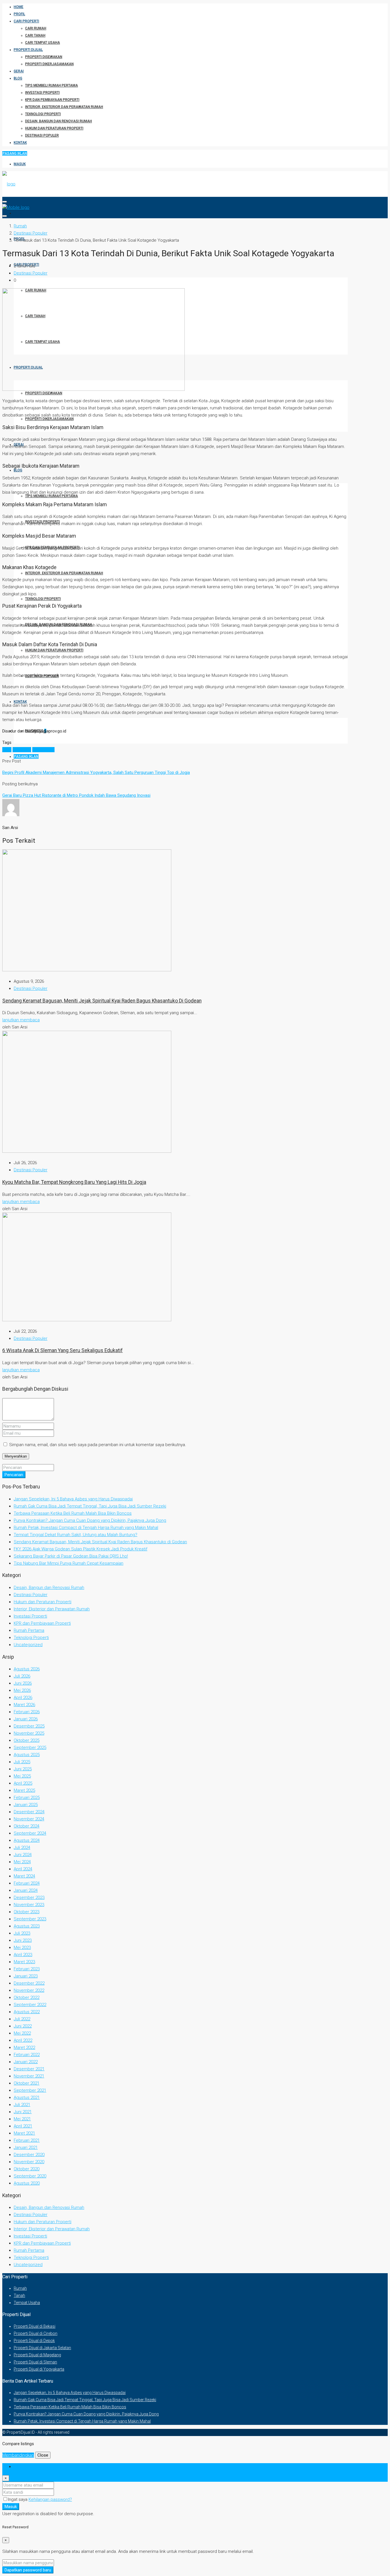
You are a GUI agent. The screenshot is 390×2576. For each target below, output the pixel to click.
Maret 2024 (24, 1876)
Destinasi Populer (42, 135)
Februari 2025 (27, 1798)
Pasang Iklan (15, 153)
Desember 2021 (29, 2069)
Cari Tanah (35, 35)
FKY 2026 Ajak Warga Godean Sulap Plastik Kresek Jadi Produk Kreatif (81, 1549)
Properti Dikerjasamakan (49, 64)
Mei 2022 (22, 2033)
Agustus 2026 (27, 1669)
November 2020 (29, 2162)
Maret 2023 (24, 1962)
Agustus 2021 (27, 2097)
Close (43, 2455)
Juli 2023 (22, 1933)
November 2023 (29, 1905)
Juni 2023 (23, 1940)
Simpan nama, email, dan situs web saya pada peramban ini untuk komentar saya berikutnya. (98, 1445)
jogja (7, 750)
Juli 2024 (22, 1848)
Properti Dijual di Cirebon (36, 2333)
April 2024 (23, 1869)
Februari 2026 (27, 1712)
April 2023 (23, 1955)
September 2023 (30, 1919)
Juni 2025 (23, 1769)
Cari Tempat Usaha (43, 43)
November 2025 (29, 1733)
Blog (18, 78)
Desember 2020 (29, 2155)
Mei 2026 (22, 1690)
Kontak (20, 143)
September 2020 (30, 2176)
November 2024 (29, 1819)
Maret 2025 (24, 1790)
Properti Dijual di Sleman (35, 2362)
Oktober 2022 (27, 1997)
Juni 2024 (23, 1855)
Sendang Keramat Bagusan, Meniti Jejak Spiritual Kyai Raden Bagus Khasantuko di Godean (102, 1001)
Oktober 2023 (27, 1912)
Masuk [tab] (20, 2467)
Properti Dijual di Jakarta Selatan (42, 2348)
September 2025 (30, 1748)
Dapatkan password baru (28, 2570)
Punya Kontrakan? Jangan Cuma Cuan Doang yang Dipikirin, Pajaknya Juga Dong (90, 1520)
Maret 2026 (24, 1705)
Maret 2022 (24, 2047)
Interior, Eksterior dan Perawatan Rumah (64, 107)
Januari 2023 (26, 1976)
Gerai (19, 71)
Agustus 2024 (27, 1840)
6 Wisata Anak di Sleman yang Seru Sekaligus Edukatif (63, 1350)
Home (19, 7)
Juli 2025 (22, 1762)
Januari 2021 (26, 2147)
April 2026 (23, 1698)
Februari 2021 (27, 2140)
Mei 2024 (22, 1862)
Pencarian (14, 1475)
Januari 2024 (26, 1890)
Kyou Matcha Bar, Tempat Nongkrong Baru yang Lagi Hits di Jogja (74, 1182)
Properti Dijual (28, 50)
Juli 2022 (22, 2019)
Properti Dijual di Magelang (37, 2355)
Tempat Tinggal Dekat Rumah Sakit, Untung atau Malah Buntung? (76, 1535)
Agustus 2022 (27, 2012)
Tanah (19, 2295)
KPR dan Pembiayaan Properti (52, 100)
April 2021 (23, 2126)
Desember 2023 (29, 1898)
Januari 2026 (26, 1719)
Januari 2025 (26, 1805)
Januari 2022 (26, 2062)
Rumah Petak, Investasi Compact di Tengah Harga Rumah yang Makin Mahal (86, 1528)
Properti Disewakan (44, 57)
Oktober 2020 (27, 2169)
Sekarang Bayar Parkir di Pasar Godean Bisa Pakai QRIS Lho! (71, 1556)
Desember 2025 (29, 1726)
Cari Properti (26, 21)
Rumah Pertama (29, 1630)
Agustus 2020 (27, 2183)
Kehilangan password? (50, 2499)
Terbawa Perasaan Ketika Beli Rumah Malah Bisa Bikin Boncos (73, 1513)
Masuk (20, 164)
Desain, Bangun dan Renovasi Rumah (59, 121)
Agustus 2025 (27, 1755)
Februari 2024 (27, 1883)
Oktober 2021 (27, 2083)
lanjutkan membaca (21, 1020)
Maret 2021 (24, 2133)
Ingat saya (18, 2499)
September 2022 (30, 2005)
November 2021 (29, 2076)
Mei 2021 (22, 2119)
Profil (19, 14)
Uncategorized (28, 1645)
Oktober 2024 (27, 1826)
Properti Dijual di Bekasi (35, 2326)
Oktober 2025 (27, 1740)
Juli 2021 (22, 2105)
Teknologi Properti (43, 114)
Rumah (20, 2288)
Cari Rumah (36, 28)
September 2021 (30, 2090)
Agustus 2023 (27, 1926)
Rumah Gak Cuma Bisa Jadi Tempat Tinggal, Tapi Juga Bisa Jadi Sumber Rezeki (90, 1506)
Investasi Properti (42, 93)
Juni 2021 (23, 2112)
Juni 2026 (23, 1683)
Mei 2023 (22, 1947)
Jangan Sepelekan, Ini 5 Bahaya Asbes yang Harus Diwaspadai (73, 1499)
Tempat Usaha (27, 2303)
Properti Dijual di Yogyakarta (39, 2369)
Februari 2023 (27, 1969)
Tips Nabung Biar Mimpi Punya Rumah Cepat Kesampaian (69, 1563)
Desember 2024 (29, 1812)
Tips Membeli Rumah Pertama (52, 85)
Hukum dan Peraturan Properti (54, 128)
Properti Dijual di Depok (34, 2341)
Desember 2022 (29, 1983)
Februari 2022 (27, 2055)
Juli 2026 (22, 1676)
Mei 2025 (22, 1776)
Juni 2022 (23, 2026)
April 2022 (23, 2040)
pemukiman (43, 750)
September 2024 (30, 1833)
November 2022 (29, 1990)
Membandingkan (18, 2455)
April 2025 (23, 1783)
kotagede (22, 750)
